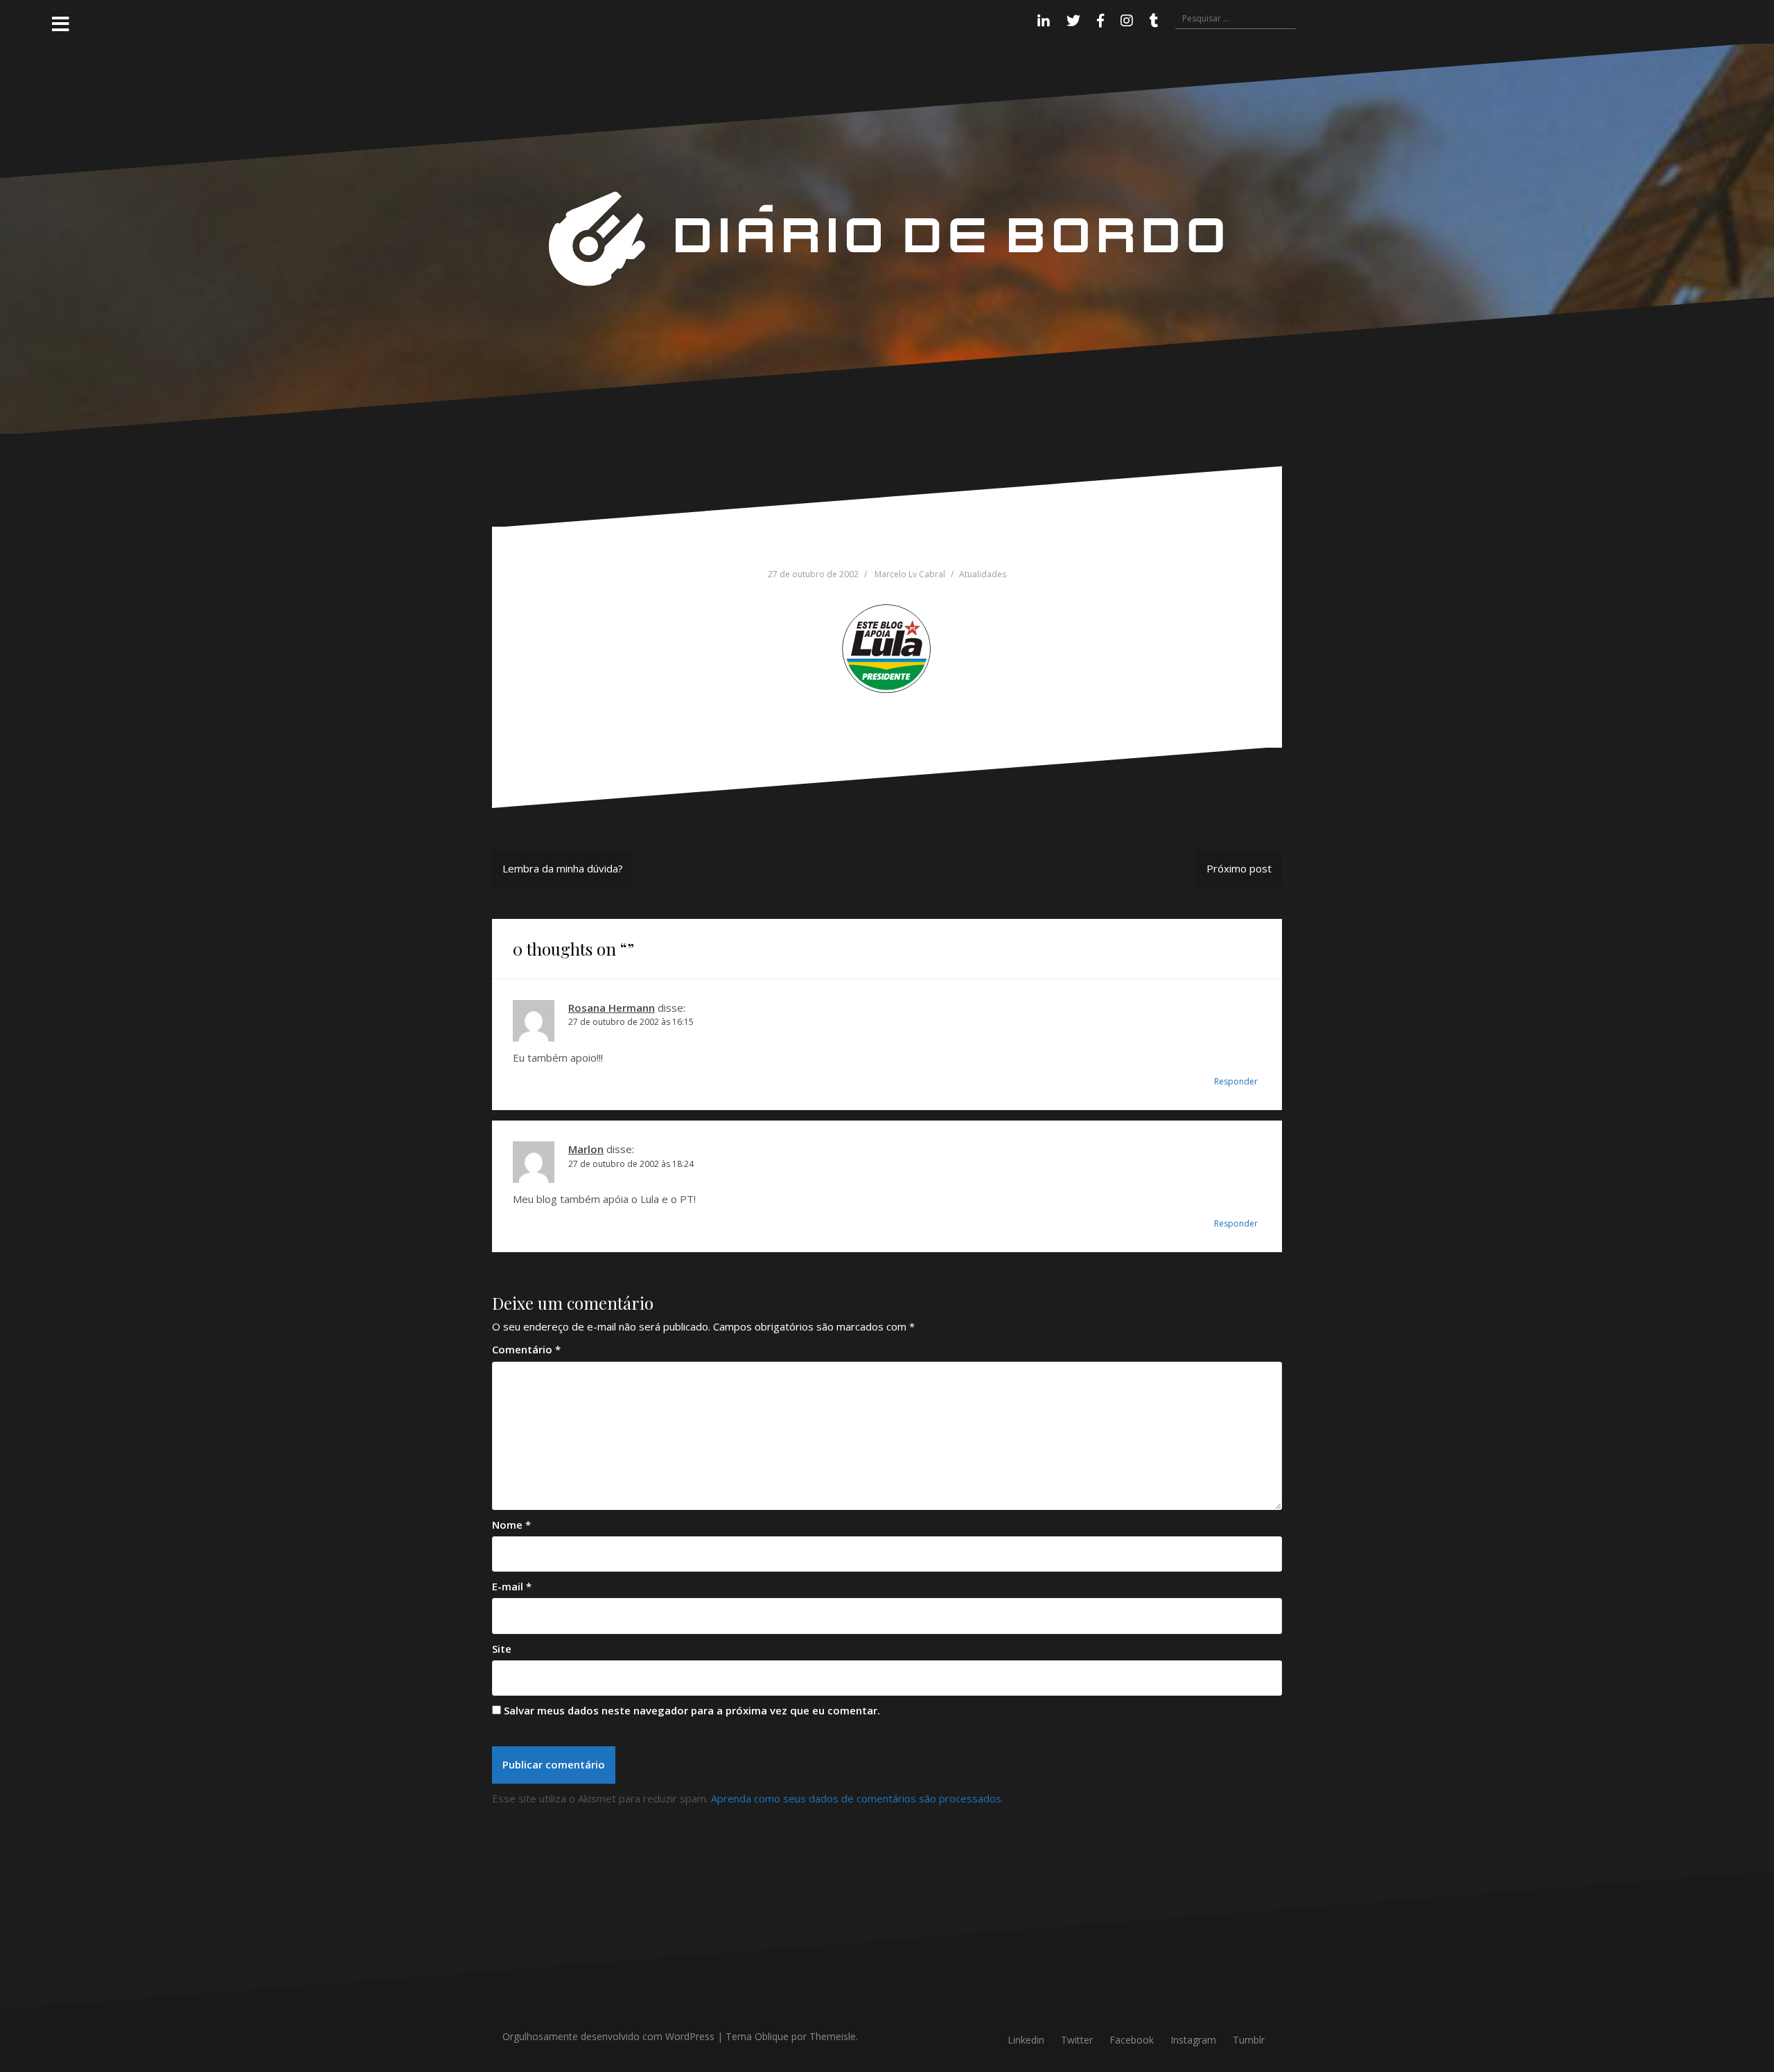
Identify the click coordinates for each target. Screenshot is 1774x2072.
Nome (511, 1525)
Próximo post (1239, 868)
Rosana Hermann (612, 1008)
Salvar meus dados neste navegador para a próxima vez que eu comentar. (692, 1710)
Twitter (1077, 2040)
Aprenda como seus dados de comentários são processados (856, 1798)
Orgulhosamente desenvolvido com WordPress (608, 2036)
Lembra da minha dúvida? (563, 868)
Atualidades (983, 574)
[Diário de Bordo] (887, 238)
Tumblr (1249, 2040)
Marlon (586, 1149)
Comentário (526, 1349)
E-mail (512, 1586)
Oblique (772, 2036)
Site (502, 1649)
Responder (1236, 1081)
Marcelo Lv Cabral (910, 574)
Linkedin (1026, 2040)
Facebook (1132, 2040)
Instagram (1193, 2040)
